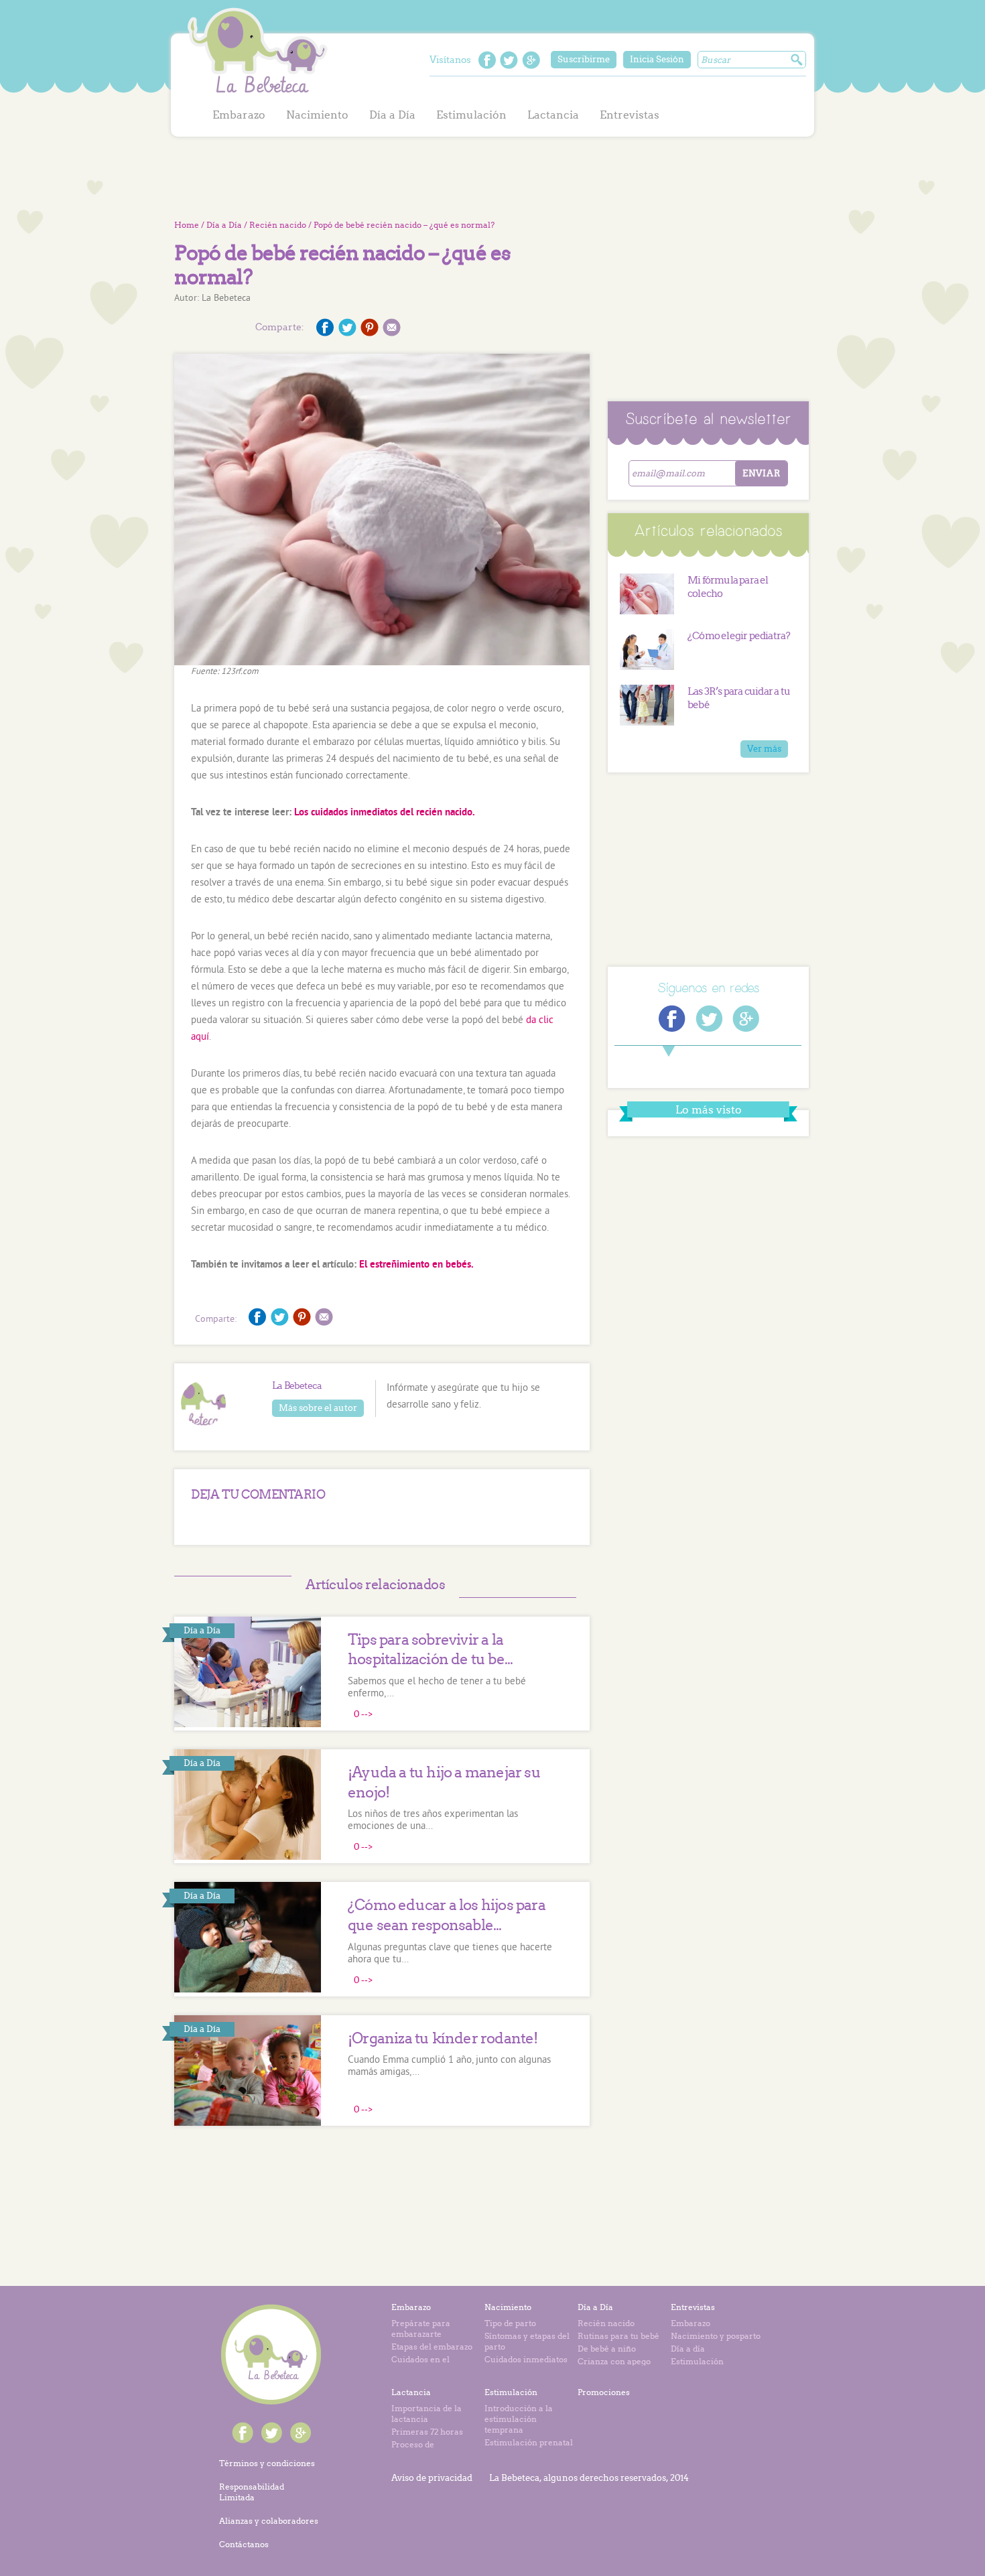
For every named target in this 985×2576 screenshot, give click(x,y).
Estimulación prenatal (529, 2442)
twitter (509, 60)
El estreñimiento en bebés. (416, 1265)
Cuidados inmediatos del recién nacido (526, 2365)
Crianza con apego (614, 2361)
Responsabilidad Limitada (252, 2492)
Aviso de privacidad (432, 2478)
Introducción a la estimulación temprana (519, 2419)
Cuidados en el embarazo (420, 2365)
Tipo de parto (510, 2323)
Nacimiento (317, 115)
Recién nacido (278, 225)
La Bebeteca (258, 53)
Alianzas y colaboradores (269, 2521)
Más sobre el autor (318, 1408)
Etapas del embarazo (432, 2347)
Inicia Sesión (657, 59)
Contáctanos (244, 2544)
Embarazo (239, 115)
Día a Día (392, 115)
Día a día (688, 2349)
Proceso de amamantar (415, 2450)
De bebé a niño (607, 2349)
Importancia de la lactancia (426, 2414)
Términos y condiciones (267, 2463)
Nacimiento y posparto (716, 2336)
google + (531, 60)
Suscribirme (584, 59)
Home (187, 225)
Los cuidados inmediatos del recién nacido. (385, 813)
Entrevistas (630, 115)
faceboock (487, 60)
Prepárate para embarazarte (421, 2328)
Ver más (764, 749)
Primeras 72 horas (427, 2432)
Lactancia (553, 115)
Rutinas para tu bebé (618, 2336)
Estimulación (471, 115)
